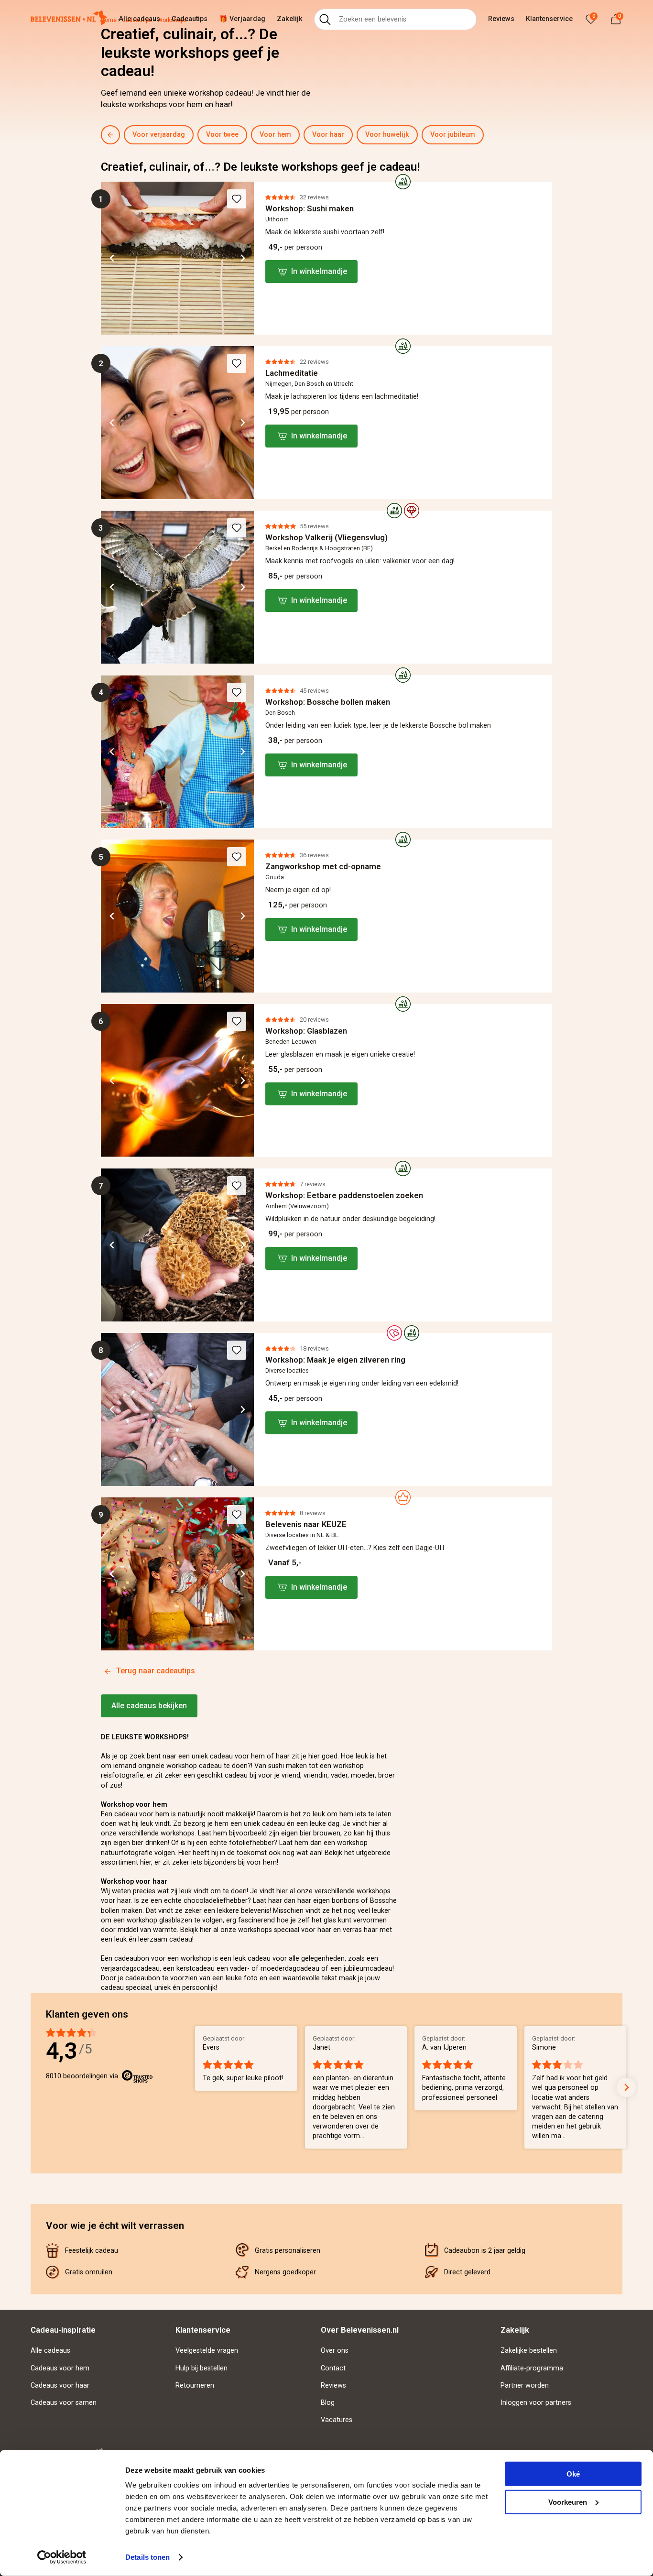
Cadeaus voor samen (64, 2403)
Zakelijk (290, 19)
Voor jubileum (453, 135)
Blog (328, 2403)
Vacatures (337, 2420)
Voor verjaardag (159, 135)
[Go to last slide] (112, 258)
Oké (573, 2474)
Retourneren (195, 2385)
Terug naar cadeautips (156, 1671)
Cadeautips (190, 19)
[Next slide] (554, 135)
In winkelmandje (319, 271)
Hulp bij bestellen (201, 2368)
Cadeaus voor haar (60, 2385)
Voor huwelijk (387, 135)
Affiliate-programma (532, 2368)
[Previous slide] (126, 135)
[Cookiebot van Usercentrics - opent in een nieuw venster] (62, 2557)
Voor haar (328, 135)
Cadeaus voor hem (60, 2368)
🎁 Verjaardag (242, 19)
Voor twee (222, 135)
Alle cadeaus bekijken (149, 1706)
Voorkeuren (568, 2502)
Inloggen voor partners (536, 2403)
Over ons (335, 2351)
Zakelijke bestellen (529, 2351)
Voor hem (275, 135)
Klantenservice (549, 19)
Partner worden (525, 2385)
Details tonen (147, 2557)
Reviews (501, 19)
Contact (333, 2368)
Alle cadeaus (139, 19)
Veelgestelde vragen (207, 2351)
